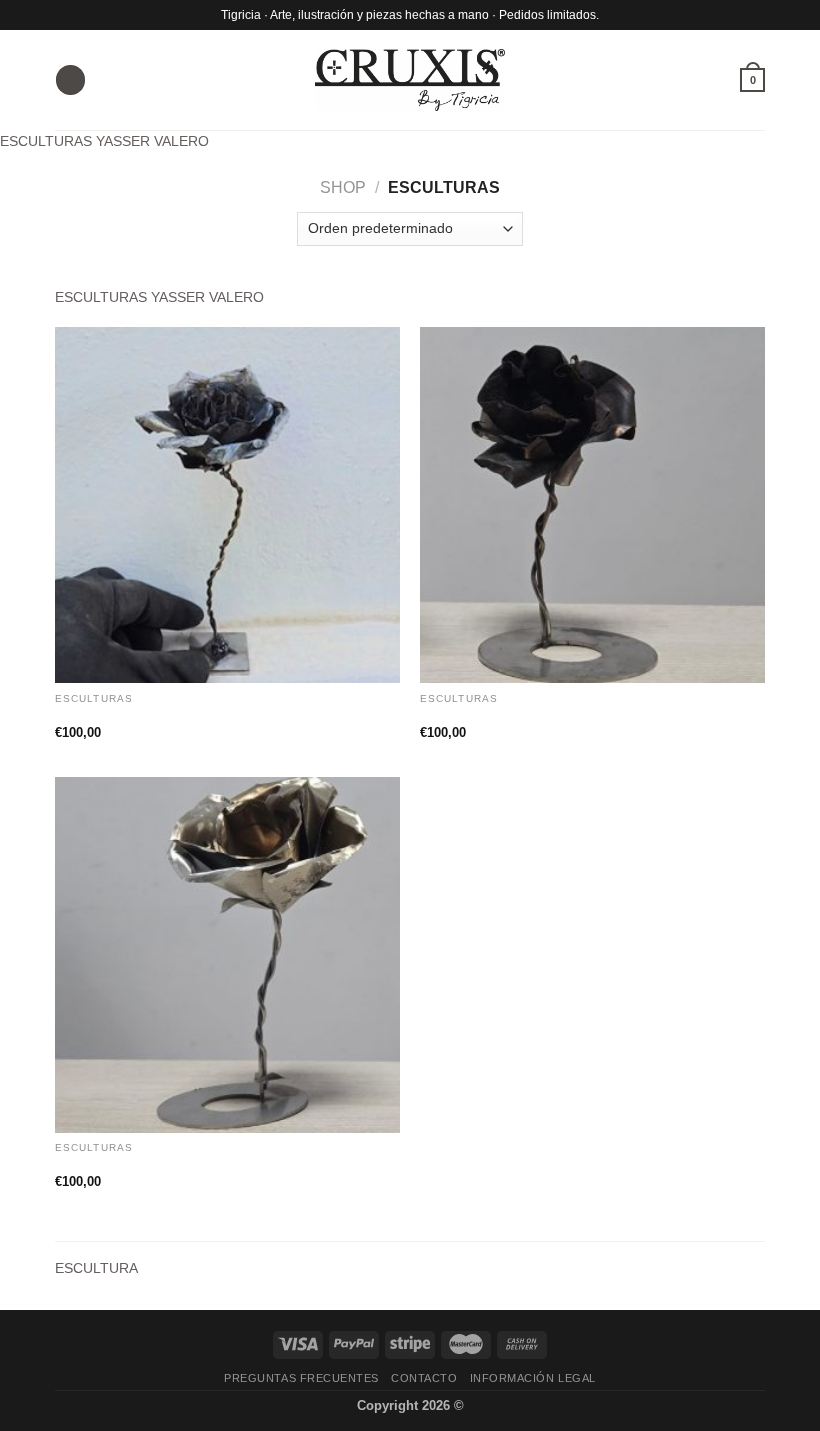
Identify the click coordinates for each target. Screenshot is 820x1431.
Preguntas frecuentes (301, 1378)
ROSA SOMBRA (112, 1165)
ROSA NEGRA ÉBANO (499, 715)
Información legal (533, 1378)
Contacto (424, 1378)
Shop (343, 187)
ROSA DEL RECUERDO (139, 715)
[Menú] (70, 79)
